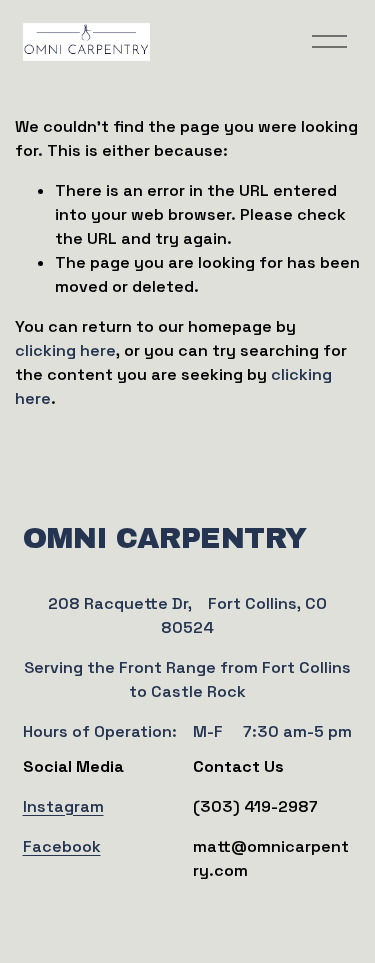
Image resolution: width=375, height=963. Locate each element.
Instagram (63, 806)
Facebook (62, 846)
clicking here (65, 350)
